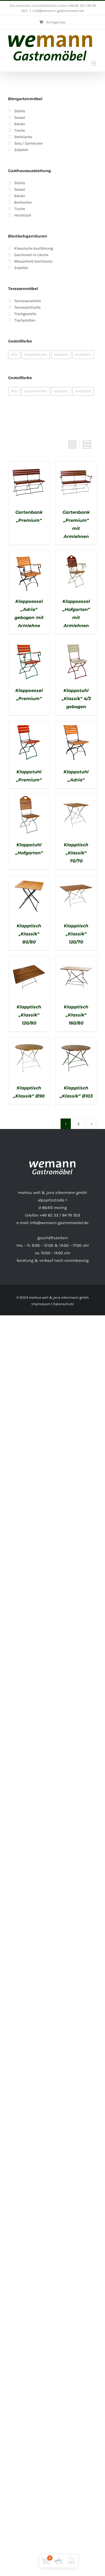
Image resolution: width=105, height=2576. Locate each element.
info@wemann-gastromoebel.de (58, 11)
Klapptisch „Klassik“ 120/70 (76, 934)
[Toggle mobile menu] (94, 63)
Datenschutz (63, 1304)
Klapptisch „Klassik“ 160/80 (76, 1015)
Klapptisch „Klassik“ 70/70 (76, 853)
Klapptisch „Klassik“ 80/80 (29, 934)
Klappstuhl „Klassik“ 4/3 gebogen (76, 699)
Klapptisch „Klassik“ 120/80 (29, 1015)
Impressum (41, 1304)
